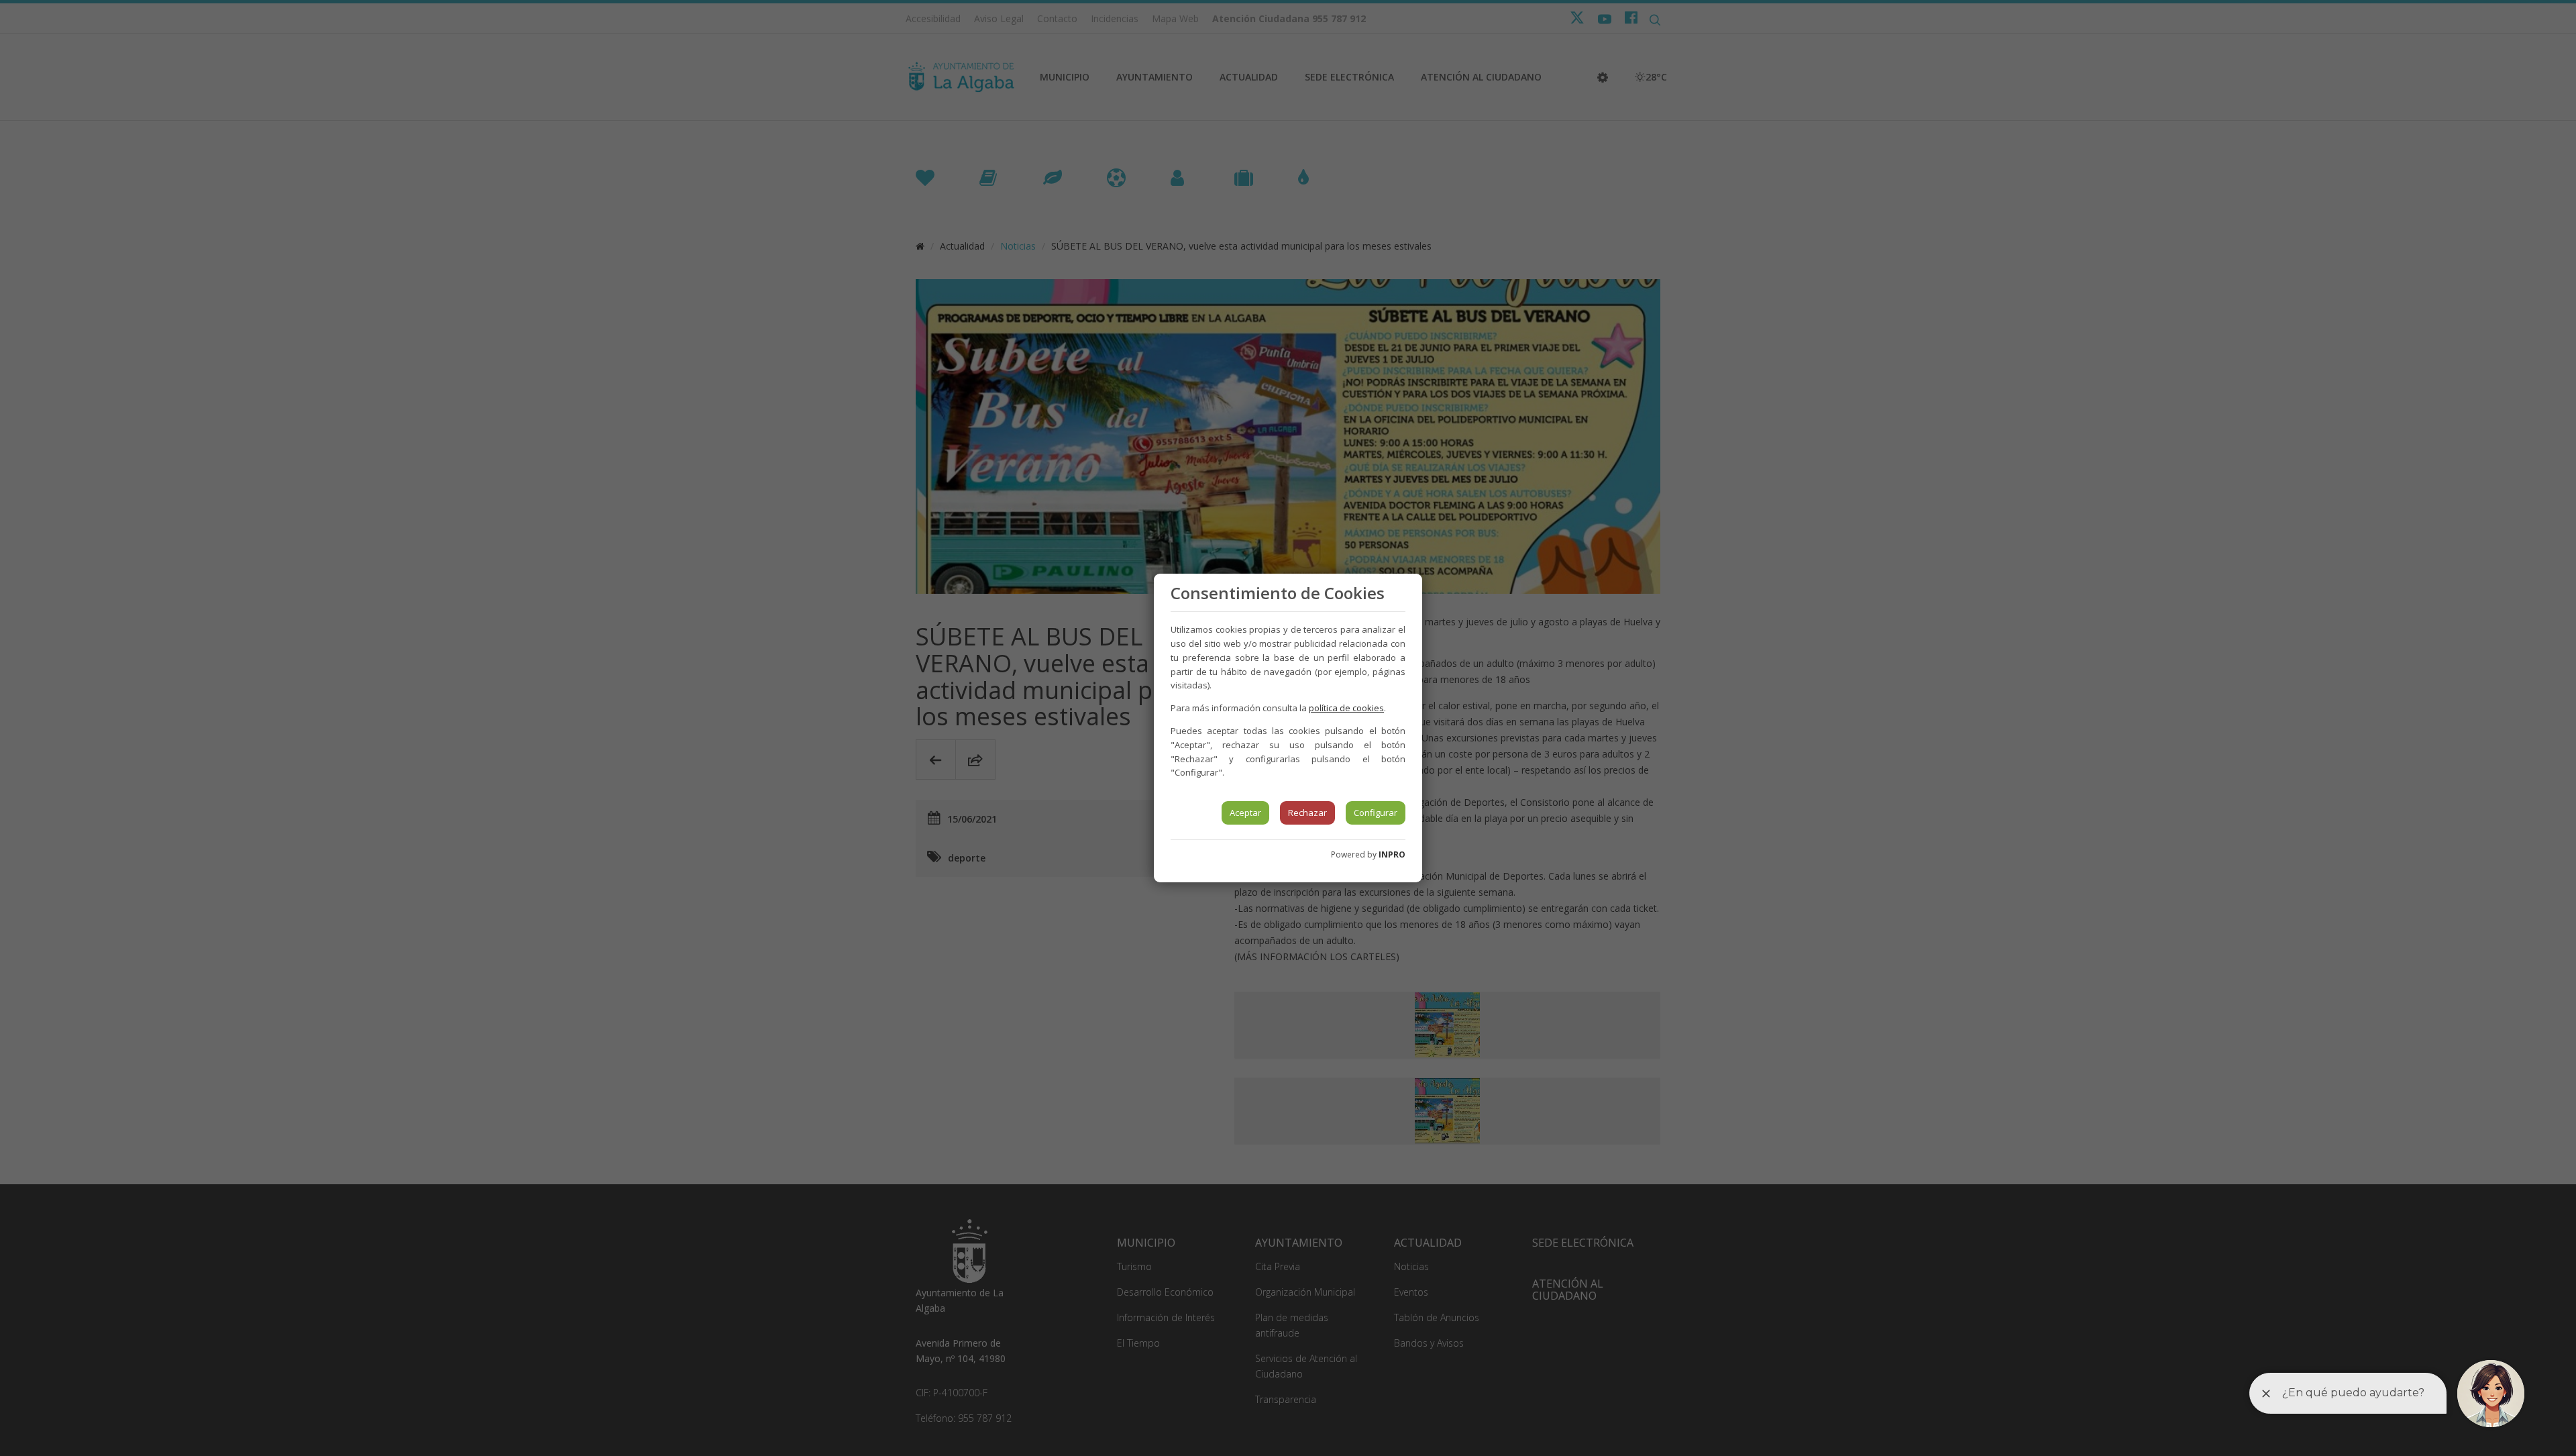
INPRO (1392, 854)
